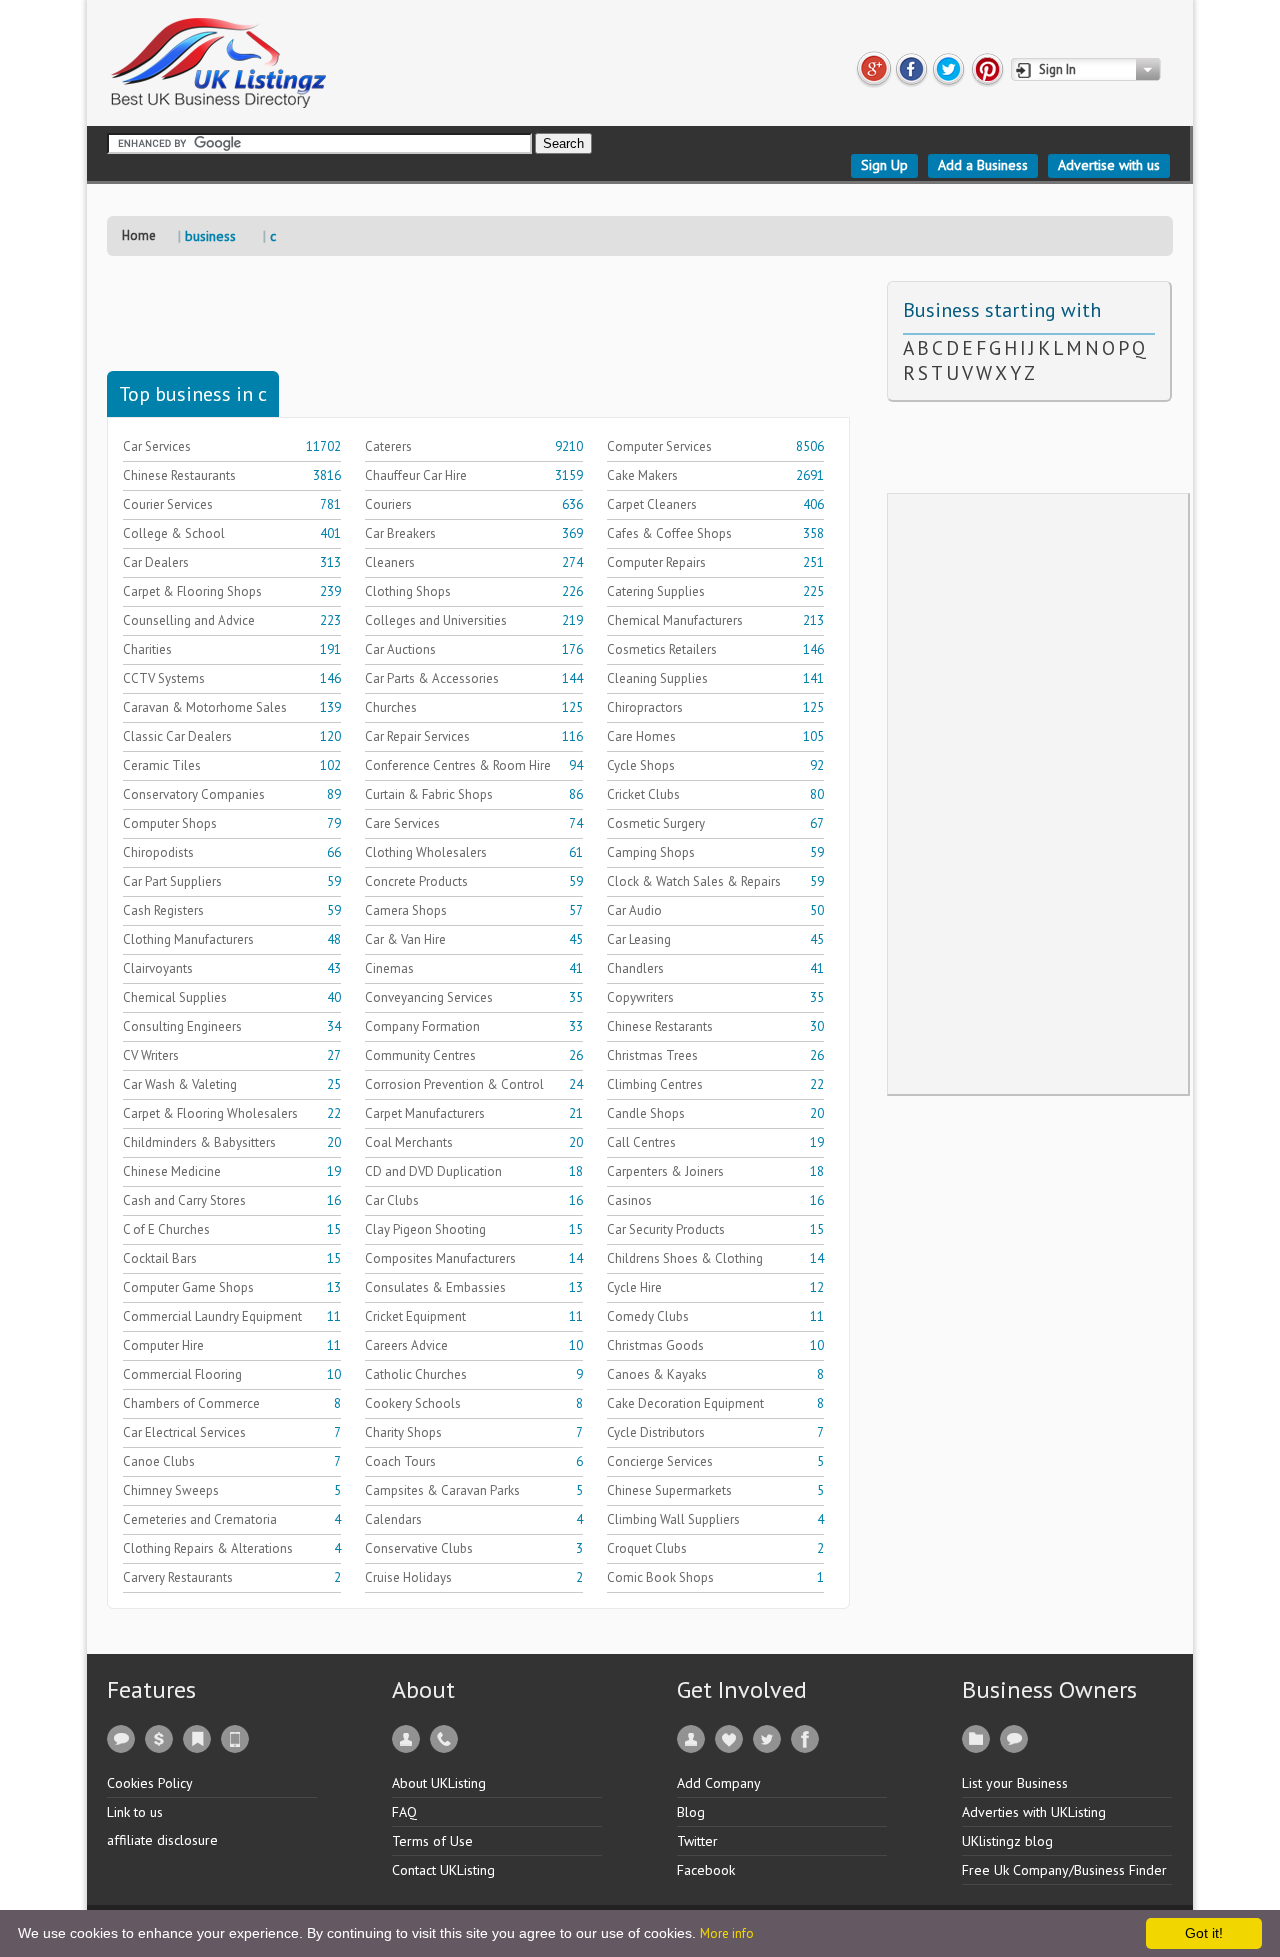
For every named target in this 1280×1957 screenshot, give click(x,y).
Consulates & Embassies (435, 1287)
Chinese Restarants (660, 1026)
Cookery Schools (413, 1403)
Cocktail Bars (160, 1258)
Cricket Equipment (415, 1316)
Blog (691, 1812)
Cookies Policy (150, 1783)
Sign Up (884, 165)
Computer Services (659, 446)
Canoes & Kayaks (657, 1374)
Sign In (1057, 69)
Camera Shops (406, 910)
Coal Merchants (409, 1142)
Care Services (402, 823)
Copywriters (640, 997)
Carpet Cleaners (652, 504)
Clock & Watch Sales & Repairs (694, 881)
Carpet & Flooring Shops (192, 591)
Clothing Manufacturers (188, 939)
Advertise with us (1109, 165)
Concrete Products (416, 881)
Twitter (697, 1841)
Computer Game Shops (188, 1287)
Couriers (388, 504)
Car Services (157, 446)
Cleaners (390, 562)
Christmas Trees (652, 1055)
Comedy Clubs (648, 1316)
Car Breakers (400, 533)
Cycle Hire (634, 1287)
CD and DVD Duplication (433, 1171)
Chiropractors (645, 707)
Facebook (706, 1870)
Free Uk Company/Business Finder (1064, 1870)
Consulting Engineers (182, 1026)
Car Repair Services (417, 736)
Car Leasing (639, 939)
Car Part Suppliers (172, 881)
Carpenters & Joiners (665, 1171)
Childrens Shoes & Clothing (685, 1258)
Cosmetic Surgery (656, 823)
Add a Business (983, 165)
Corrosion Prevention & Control (454, 1084)
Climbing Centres (655, 1084)
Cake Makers (642, 475)
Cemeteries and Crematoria (200, 1519)
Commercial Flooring (182, 1374)
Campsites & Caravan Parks (442, 1490)
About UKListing (439, 1783)
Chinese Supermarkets (669, 1490)
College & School (174, 533)
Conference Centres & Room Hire (458, 765)
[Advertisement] (471, 326)
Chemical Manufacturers (675, 620)
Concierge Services (660, 1461)
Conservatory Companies (194, 794)
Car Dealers (156, 562)
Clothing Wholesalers (426, 852)
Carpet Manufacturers (425, 1113)
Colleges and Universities (436, 620)
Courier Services (168, 504)
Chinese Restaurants (179, 475)
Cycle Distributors (656, 1432)
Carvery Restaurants (178, 1577)
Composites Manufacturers (440, 1258)
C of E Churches (166, 1229)
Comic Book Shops (660, 1577)
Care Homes (641, 736)
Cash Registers (163, 910)
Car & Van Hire (405, 939)
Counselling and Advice (189, 620)
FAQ (404, 1812)
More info (727, 1933)
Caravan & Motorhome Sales (205, 707)
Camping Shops (651, 852)
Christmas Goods (655, 1345)
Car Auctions (400, 649)
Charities (147, 649)
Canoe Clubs (159, 1461)
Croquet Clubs (647, 1548)
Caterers (388, 446)
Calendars (393, 1519)
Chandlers (635, 968)
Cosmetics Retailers (662, 649)
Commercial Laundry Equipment (212, 1316)
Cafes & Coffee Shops (669, 533)
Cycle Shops (641, 765)
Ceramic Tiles (162, 765)
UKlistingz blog (1007, 1841)
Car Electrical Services (184, 1432)
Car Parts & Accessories (432, 678)
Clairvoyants (158, 968)
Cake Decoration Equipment (685, 1403)
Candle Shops (646, 1113)
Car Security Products (666, 1229)
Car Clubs (392, 1200)
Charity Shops (403, 1432)
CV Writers (151, 1055)
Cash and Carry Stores (184, 1200)
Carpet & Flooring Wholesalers (210, 1113)
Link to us (135, 1812)
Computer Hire (163, 1345)
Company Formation (422, 1026)
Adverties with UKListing (1034, 1812)
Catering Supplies (656, 591)
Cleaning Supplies (657, 678)
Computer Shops (170, 823)
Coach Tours (400, 1461)
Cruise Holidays (408, 1577)
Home (139, 235)
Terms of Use (432, 1841)
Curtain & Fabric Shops (429, 794)
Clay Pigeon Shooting (425, 1229)
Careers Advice (406, 1345)
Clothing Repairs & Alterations (208, 1548)
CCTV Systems (164, 678)
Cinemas (389, 968)
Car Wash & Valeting (180, 1084)
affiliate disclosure (162, 1840)
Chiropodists (158, 852)
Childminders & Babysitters (199, 1142)
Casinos (629, 1200)
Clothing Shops (408, 591)
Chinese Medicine (172, 1171)
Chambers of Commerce (191, 1403)
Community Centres (420, 1055)
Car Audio (634, 910)
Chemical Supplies (175, 997)
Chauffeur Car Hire (416, 475)
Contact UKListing (443, 1870)
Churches (391, 707)
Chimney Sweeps (171, 1490)
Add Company (719, 1783)
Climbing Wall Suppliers (673, 1519)
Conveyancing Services (429, 997)
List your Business (1015, 1783)
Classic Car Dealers (177, 736)
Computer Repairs (656, 562)
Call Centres (641, 1142)
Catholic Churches (416, 1374)
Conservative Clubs (419, 1548)
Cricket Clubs (643, 794)
